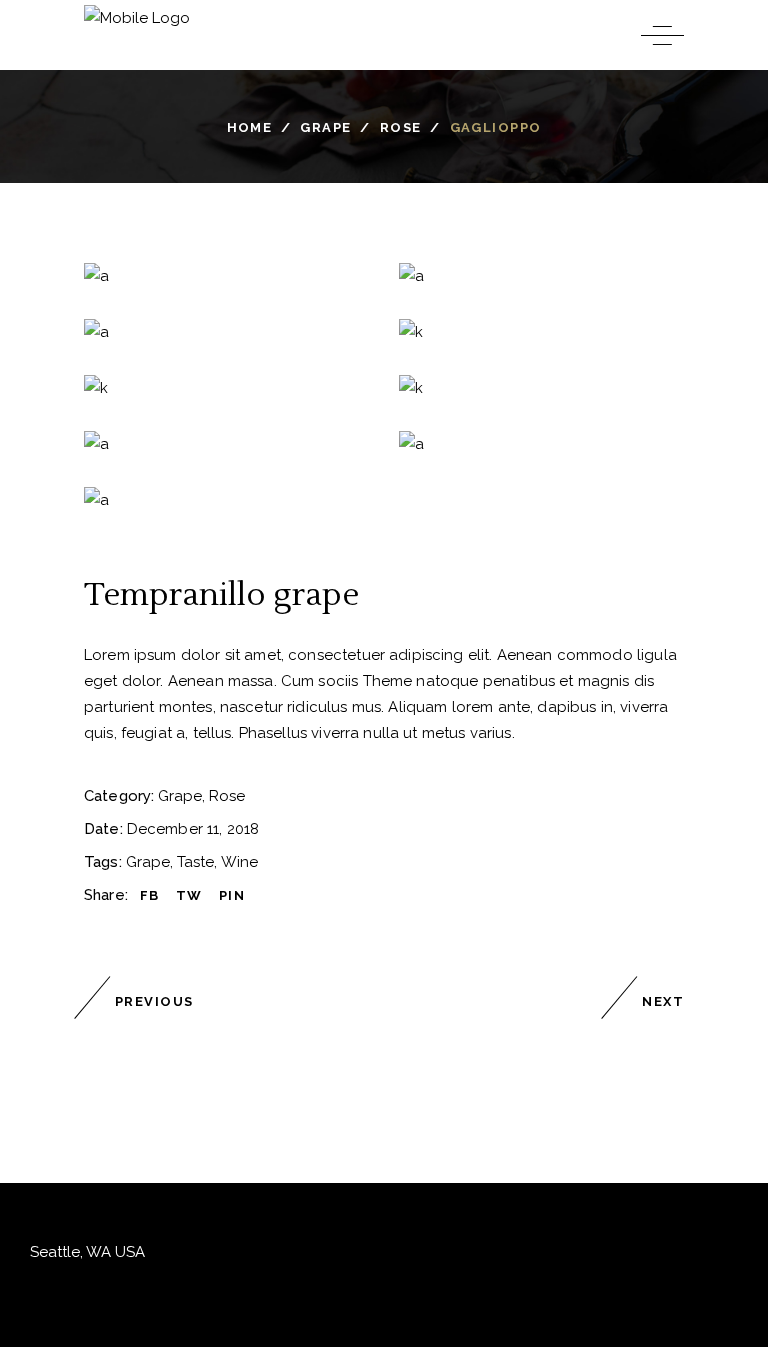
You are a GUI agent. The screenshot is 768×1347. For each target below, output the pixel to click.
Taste (195, 862)
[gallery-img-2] (226, 388)
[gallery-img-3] (541, 388)
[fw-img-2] (541, 276)
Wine (239, 862)
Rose (401, 126)
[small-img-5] (541, 444)
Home (250, 126)
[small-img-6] (226, 500)
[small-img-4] (226, 444)
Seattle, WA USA (87, 1252)
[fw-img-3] (226, 332)
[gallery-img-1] (541, 332)
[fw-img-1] (226, 276)
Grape (325, 126)
